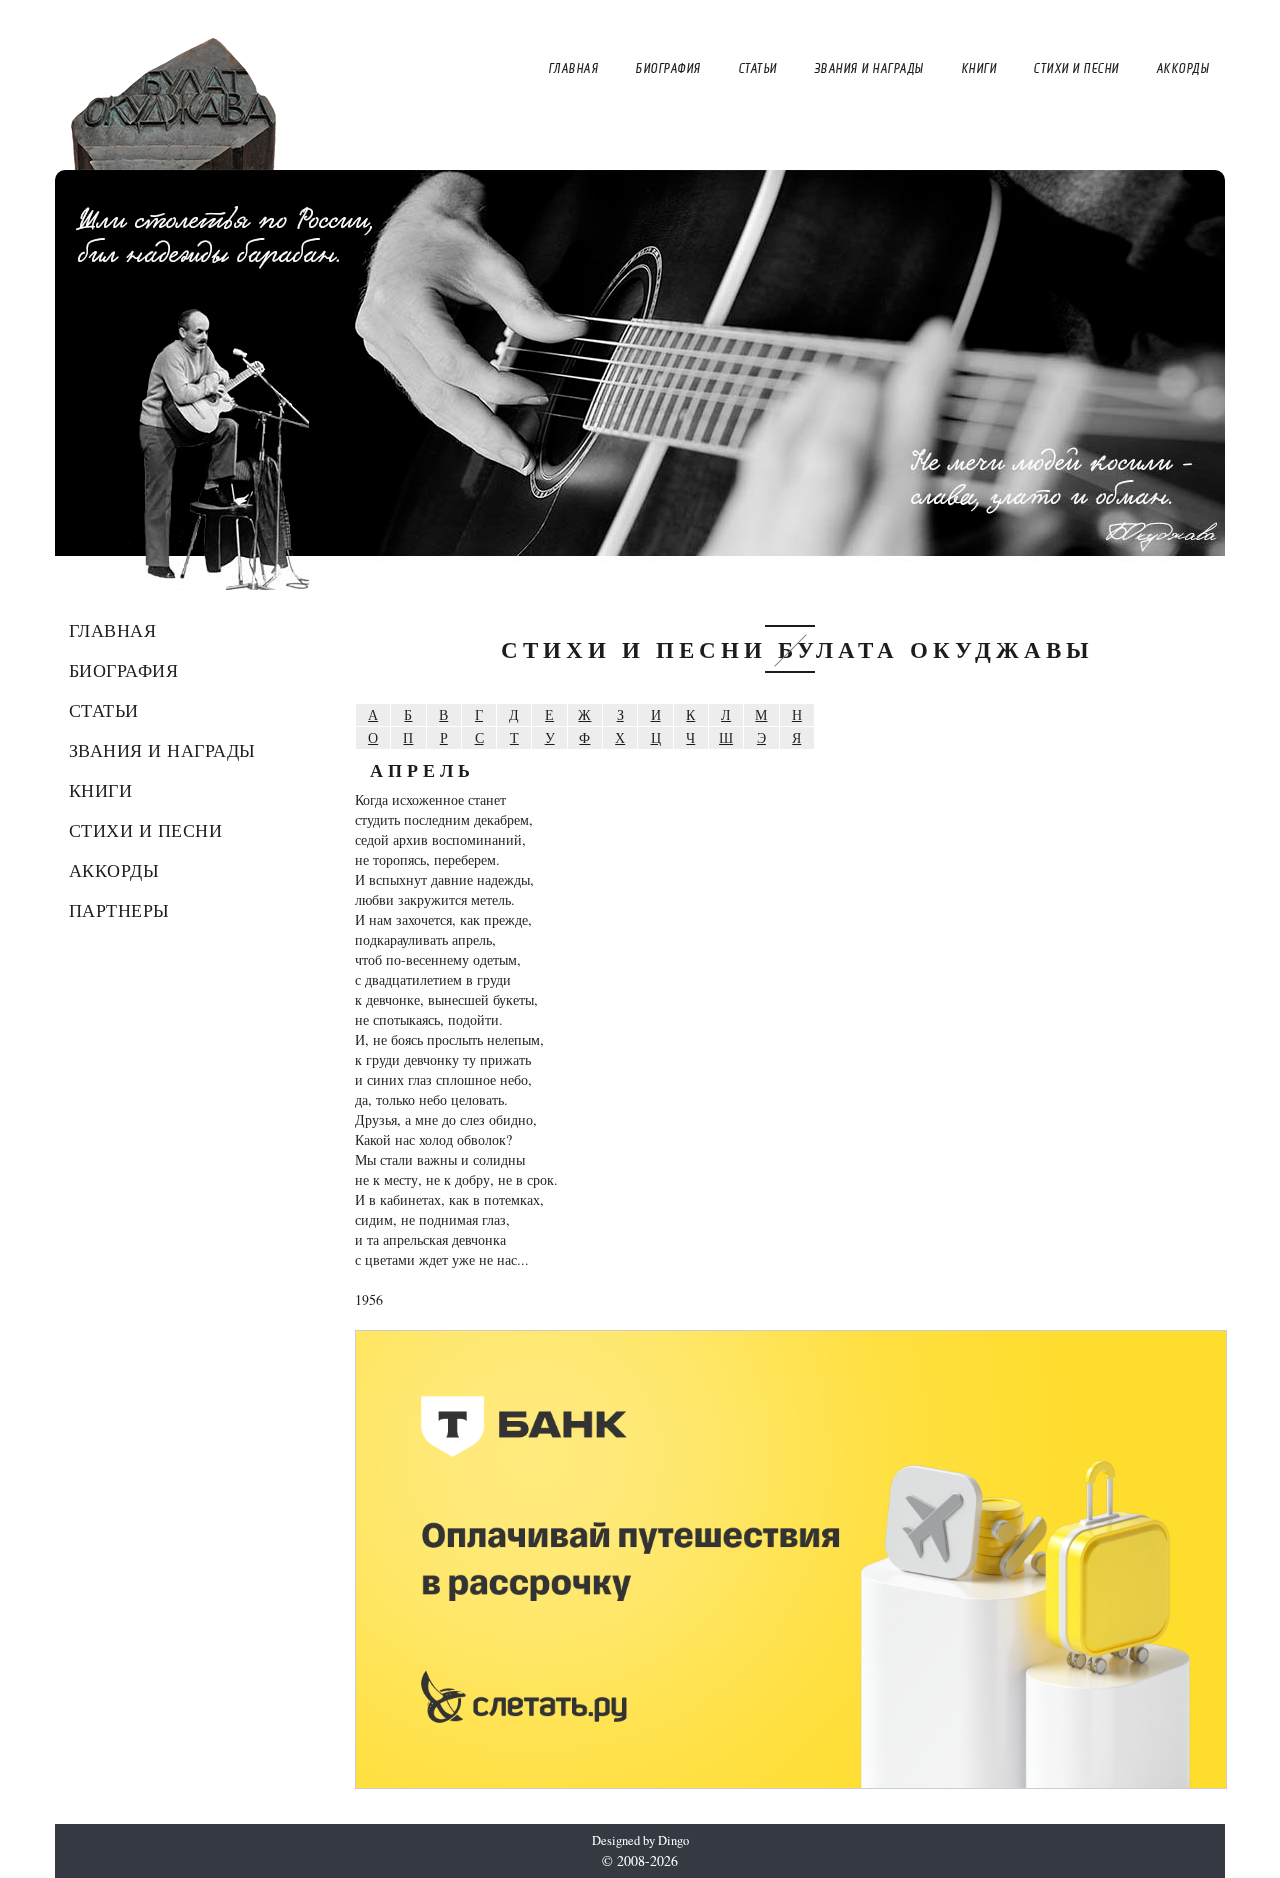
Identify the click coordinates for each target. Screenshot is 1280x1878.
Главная (113, 630)
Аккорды (114, 870)
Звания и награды (162, 750)
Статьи (104, 710)
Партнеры (119, 910)
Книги (101, 790)
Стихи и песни (146, 830)
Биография (124, 670)
